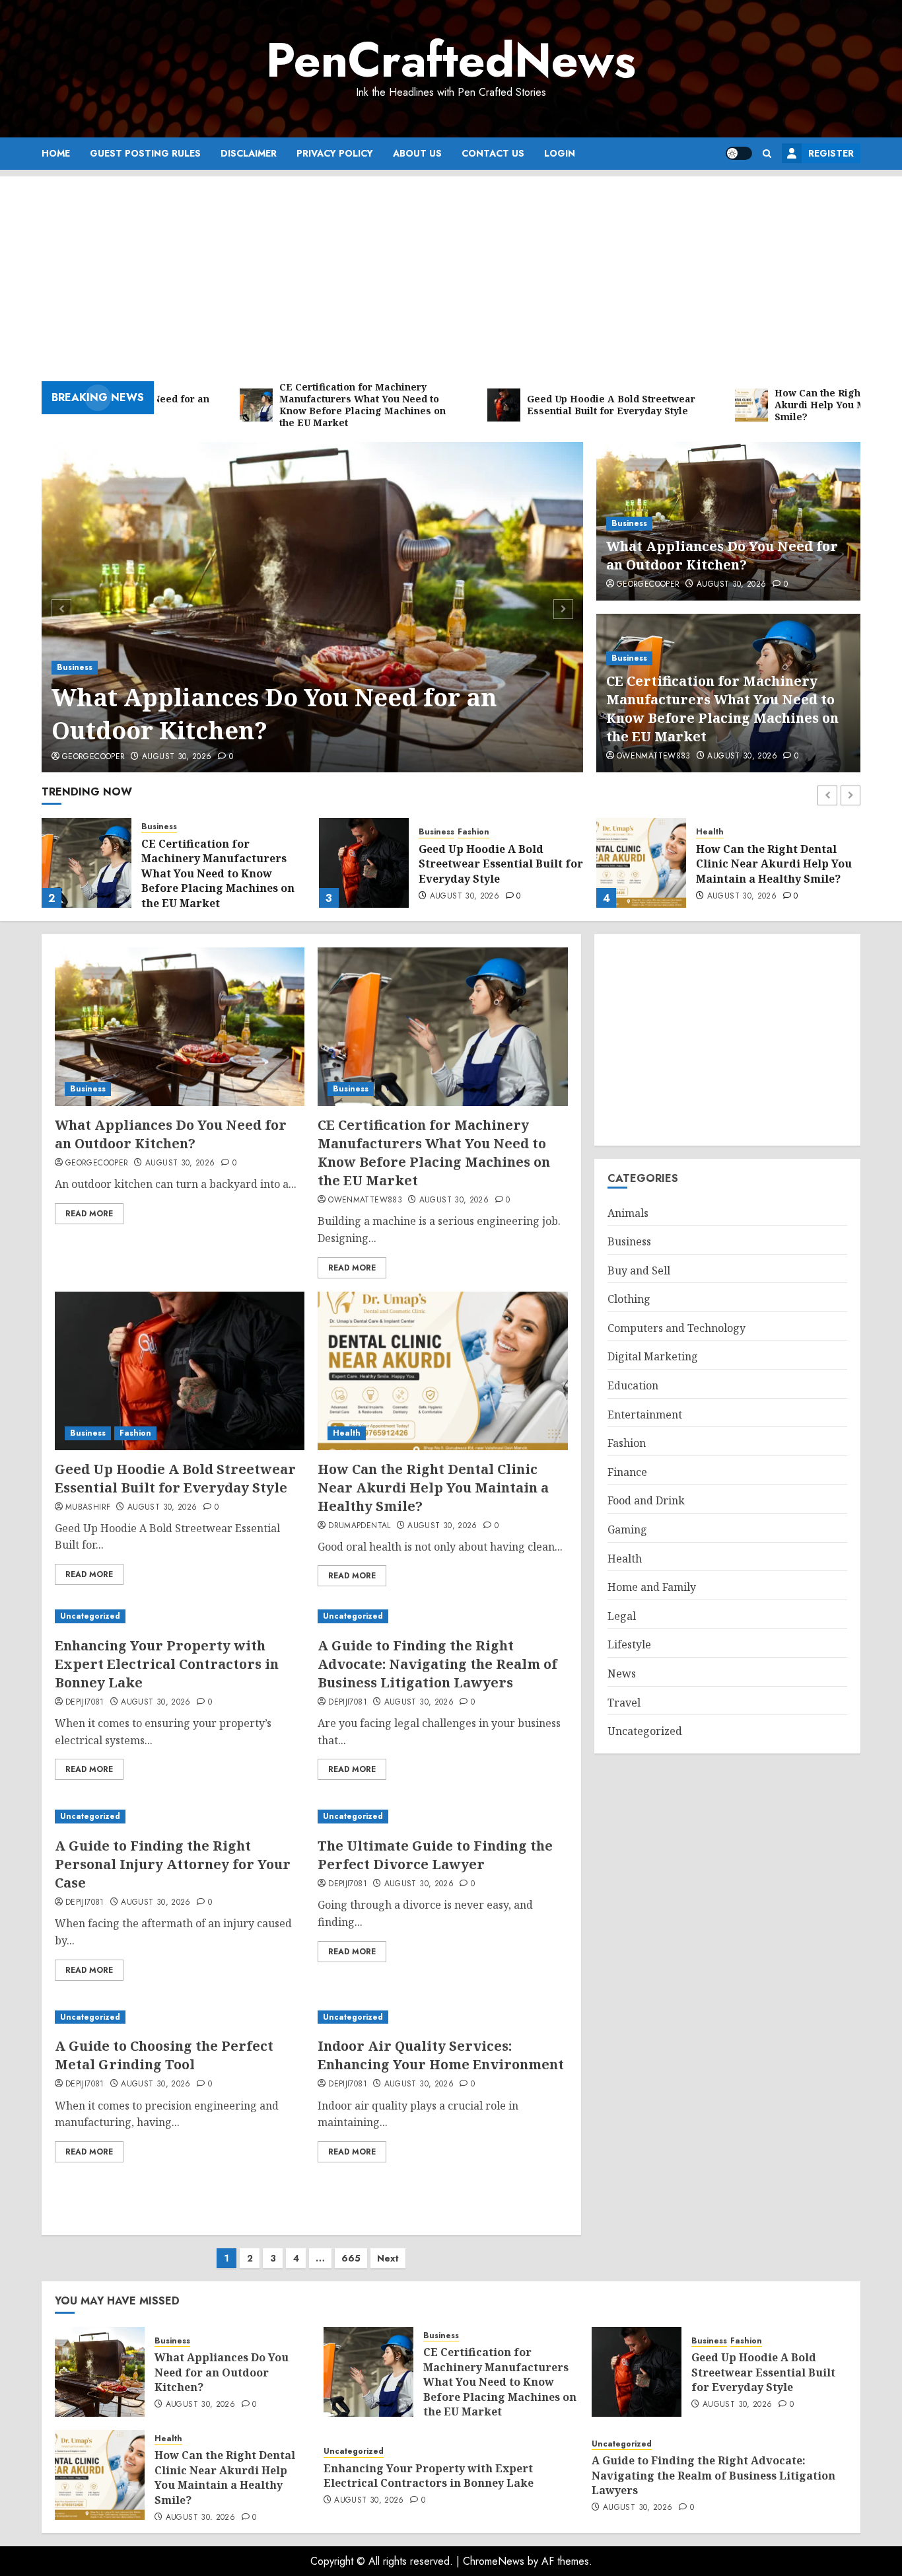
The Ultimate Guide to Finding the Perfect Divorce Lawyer (435, 1855)
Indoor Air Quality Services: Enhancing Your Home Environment (441, 2055)
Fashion (473, 832)
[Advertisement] (451, 269)
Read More (89, 1214)
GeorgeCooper (93, 757)
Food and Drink (646, 1501)
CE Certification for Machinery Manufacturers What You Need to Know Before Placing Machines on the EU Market (722, 709)
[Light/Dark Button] (739, 153)
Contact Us (493, 153)
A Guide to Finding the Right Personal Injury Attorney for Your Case (173, 1864)
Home (56, 153)
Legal (622, 1616)
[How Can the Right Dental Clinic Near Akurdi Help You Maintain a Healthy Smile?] (641, 863)
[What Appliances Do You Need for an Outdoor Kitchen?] (313, 607)
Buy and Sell (639, 1270)
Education (633, 1386)
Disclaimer (249, 153)
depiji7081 (85, 1703)
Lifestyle (629, 1645)
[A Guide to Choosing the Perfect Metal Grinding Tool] (180, 2017)
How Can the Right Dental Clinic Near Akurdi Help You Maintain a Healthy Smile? (774, 864)
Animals (628, 1213)
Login (560, 153)
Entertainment (645, 1415)
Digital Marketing (653, 1357)
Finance (627, 1472)
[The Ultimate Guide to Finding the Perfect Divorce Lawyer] (442, 1817)
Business (75, 667)
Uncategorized (90, 1616)
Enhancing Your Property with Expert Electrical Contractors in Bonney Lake (167, 1664)
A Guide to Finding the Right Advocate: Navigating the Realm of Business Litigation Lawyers (437, 1664)
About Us (417, 153)
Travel (624, 1703)
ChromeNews (494, 2561)
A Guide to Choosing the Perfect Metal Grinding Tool (164, 2055)
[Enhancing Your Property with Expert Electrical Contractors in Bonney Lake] (180, 1616)
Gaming (627, 1529)
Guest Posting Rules (145, 153)
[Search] (767, 154)
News (622, 1674)
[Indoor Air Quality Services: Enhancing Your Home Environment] (442, 2017)
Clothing (629, 1300)
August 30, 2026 (177, 757)
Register (831, 153)
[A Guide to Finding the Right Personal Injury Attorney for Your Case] (180, 1817)
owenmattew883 (654, 756)
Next (388, 2258)
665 (351, 2258)
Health (710, 832)
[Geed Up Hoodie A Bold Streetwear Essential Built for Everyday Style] (364, 863)
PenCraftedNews (451, 60)
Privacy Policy (335, 153)
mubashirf (88, 1508)
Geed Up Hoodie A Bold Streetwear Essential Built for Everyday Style (501, 864)
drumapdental (359, 1526)
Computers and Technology (676, 1328)
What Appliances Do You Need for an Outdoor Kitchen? (274, 714)
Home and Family (652, 1588)
